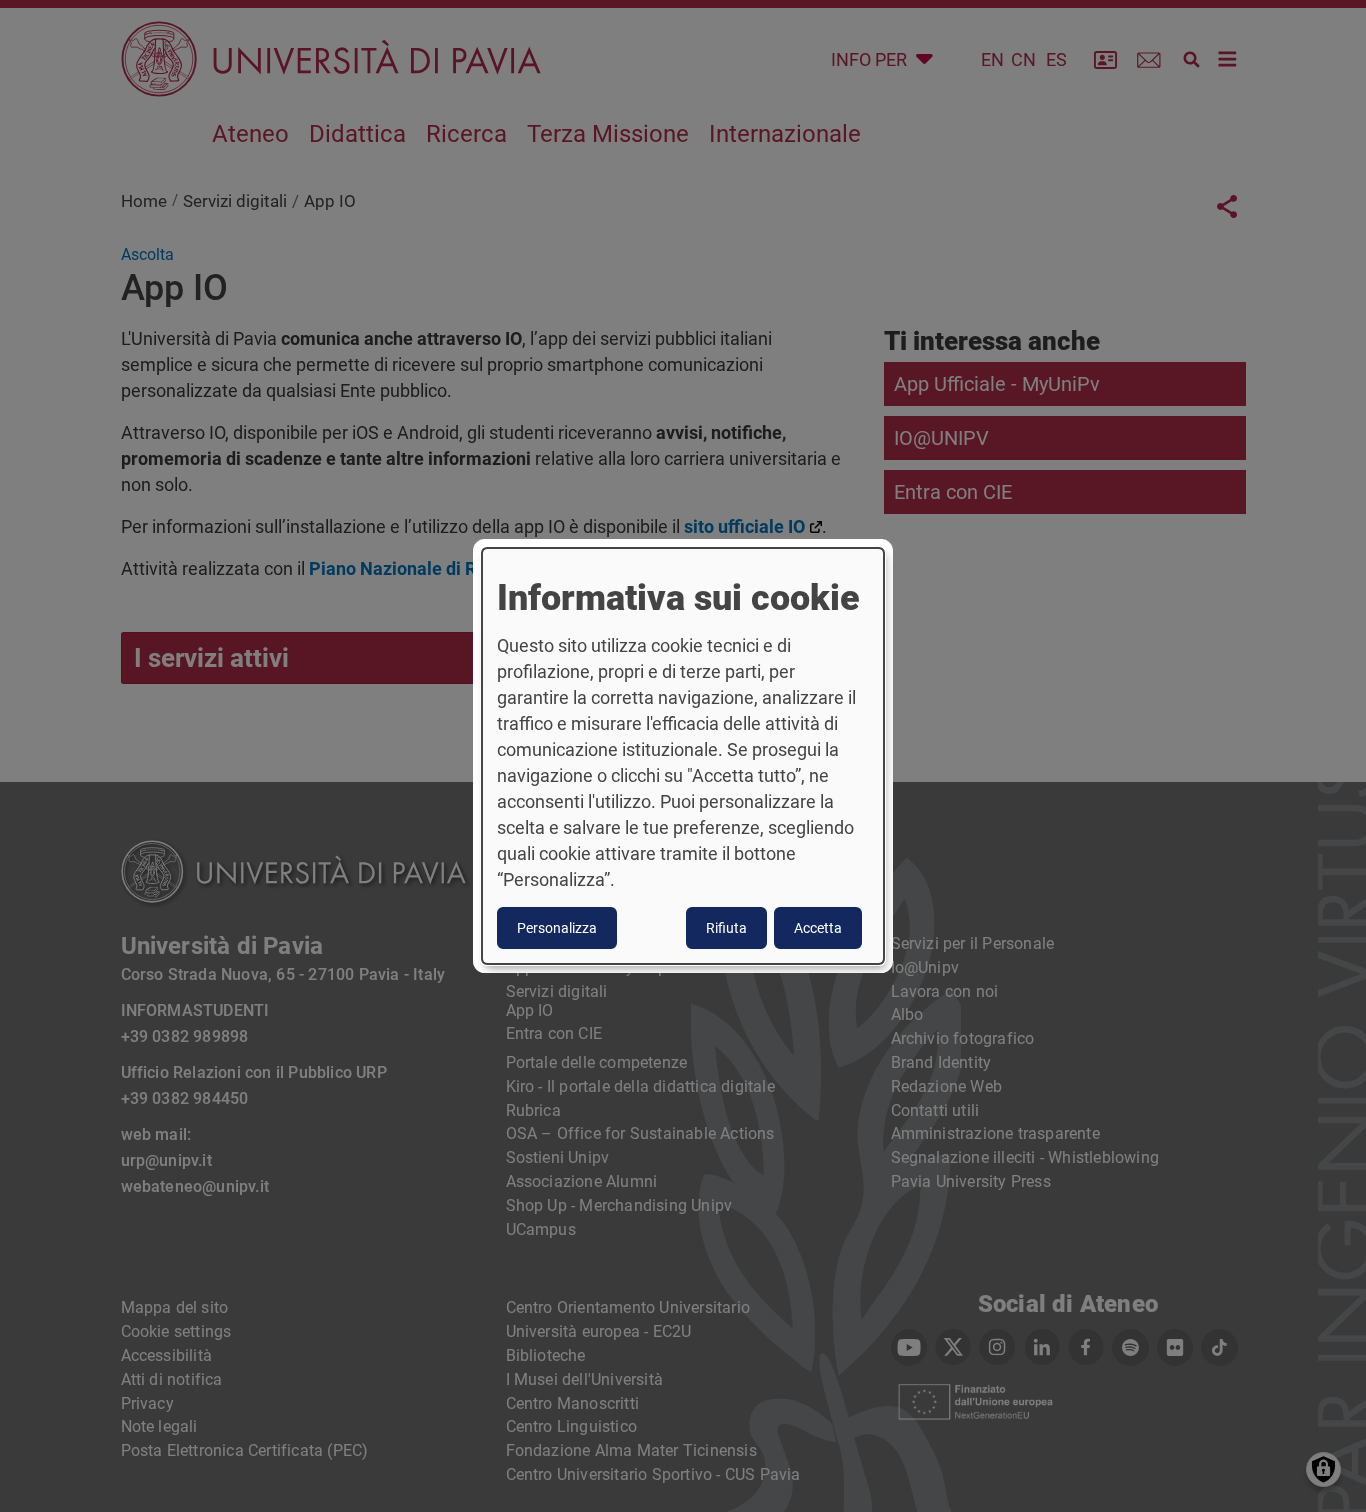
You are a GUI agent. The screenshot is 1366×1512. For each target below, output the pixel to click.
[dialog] (683, 756)
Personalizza (557, 928)
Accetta (818, 928)
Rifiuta (726, 928)
